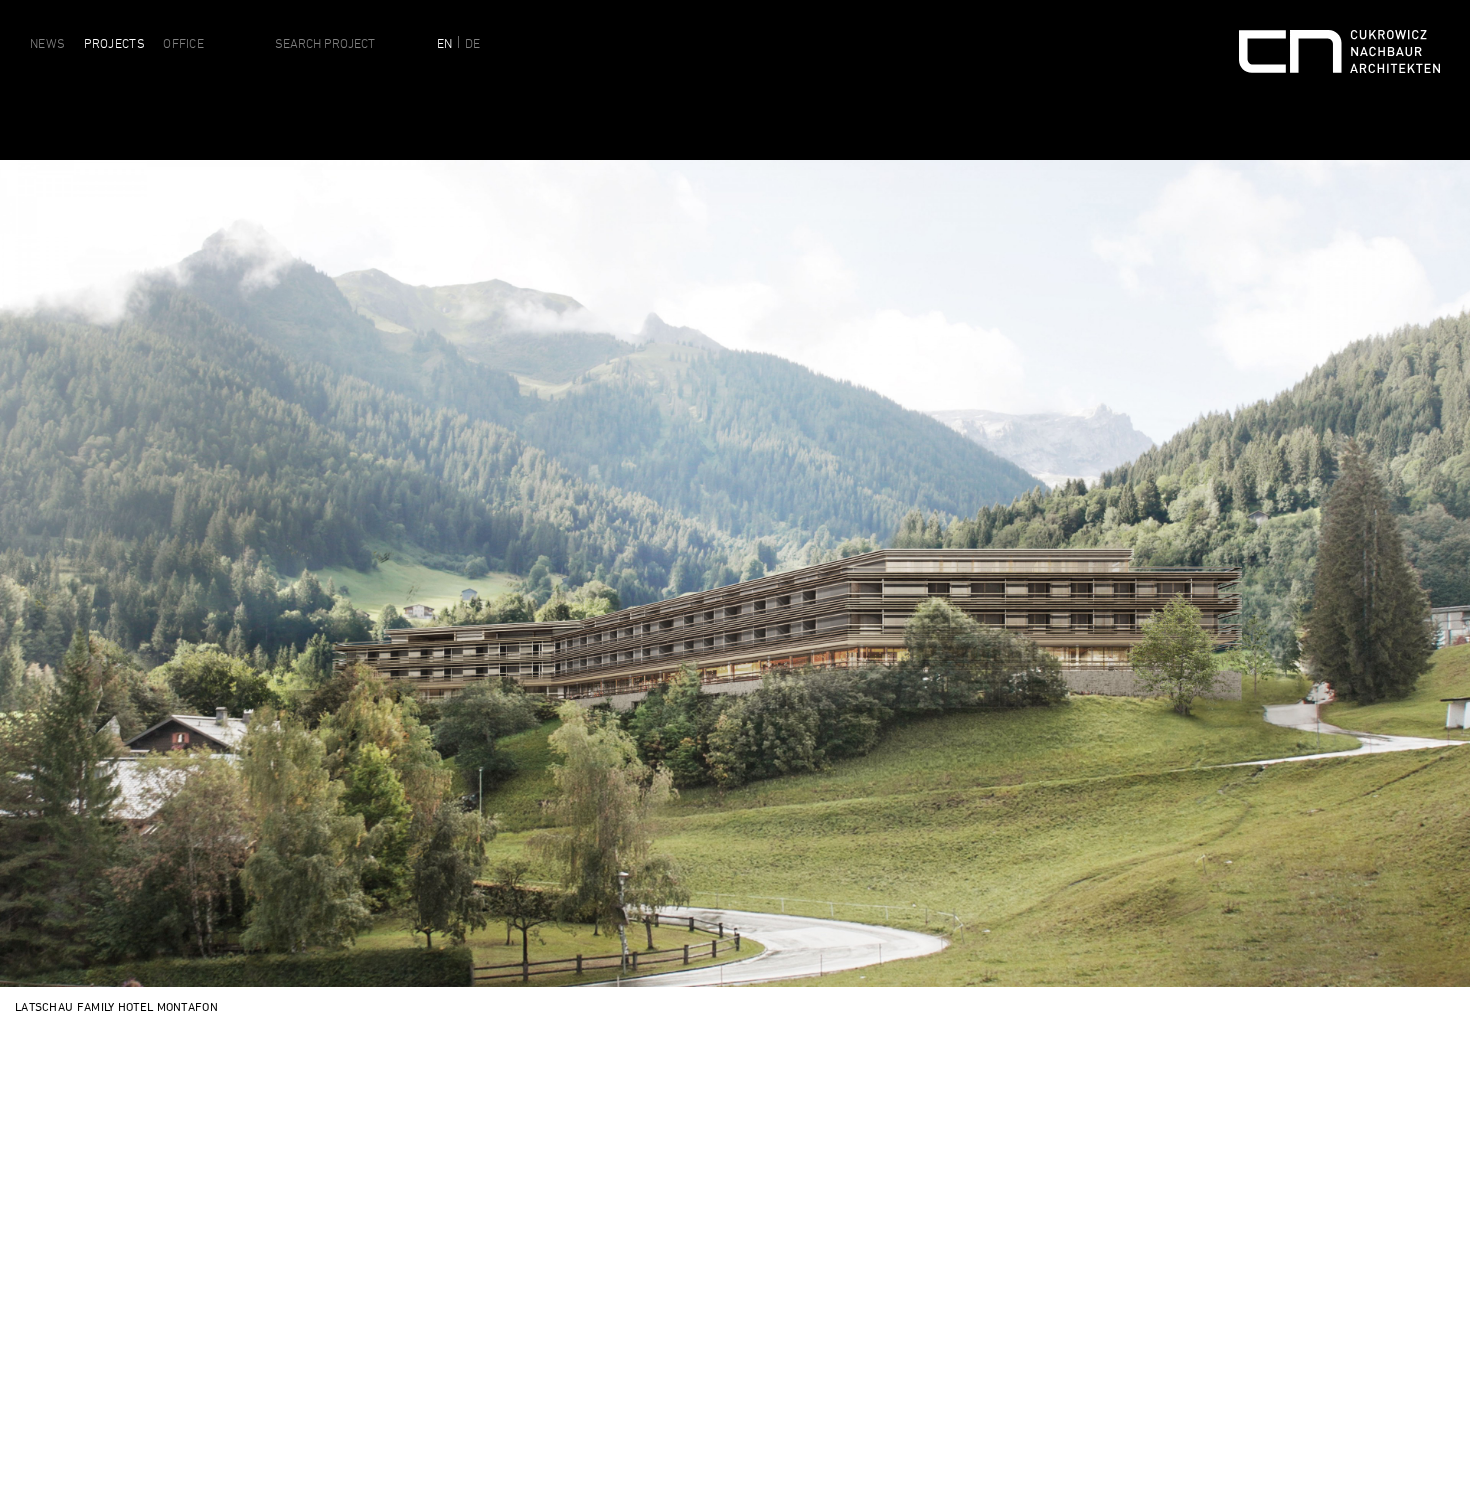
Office (183, 43)
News (47, 43)
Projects (114, 43)
